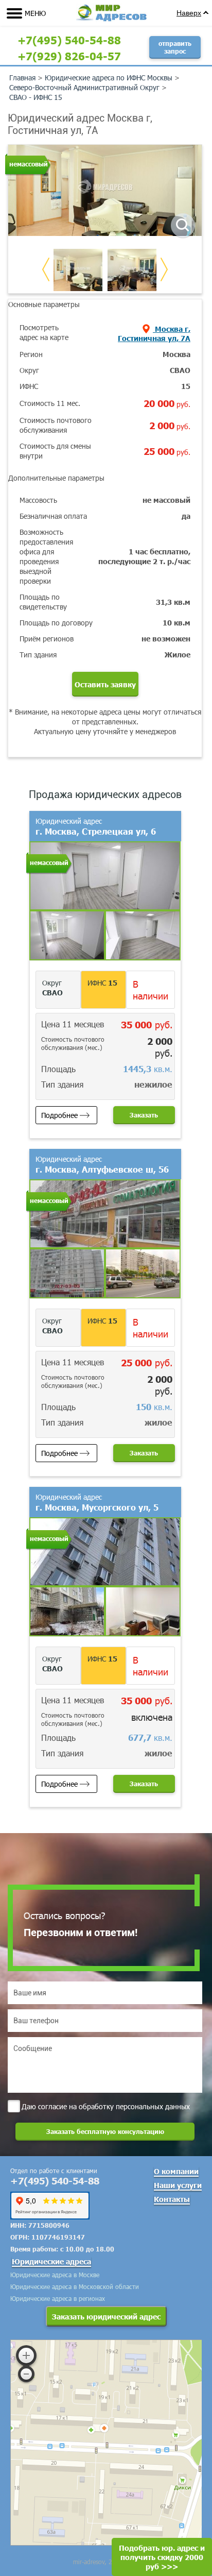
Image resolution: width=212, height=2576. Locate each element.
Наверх (189, 13)
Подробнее (59, 1115)
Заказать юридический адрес (106, 2316)
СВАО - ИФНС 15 (36, 97)
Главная (22, 78)
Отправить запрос (175, 47)
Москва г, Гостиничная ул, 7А (154, 333)
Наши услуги (178, 2185)
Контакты (172, 2199)
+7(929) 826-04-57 (69, 56)
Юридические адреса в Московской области (75, 2286)
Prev (46, 269)
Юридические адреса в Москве (55, 2275)
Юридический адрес (96, 826)
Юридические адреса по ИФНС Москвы (109, 78)
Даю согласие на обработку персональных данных (106, 2106)
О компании (176, 2171)
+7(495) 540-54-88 (69, 40)
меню (35, 13)
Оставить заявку (105, 684)
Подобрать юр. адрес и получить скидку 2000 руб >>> (162, 2557)
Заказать (144, 1115)
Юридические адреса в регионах (58, 2298)
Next (164, 269)
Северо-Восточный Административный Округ (84, 87)
